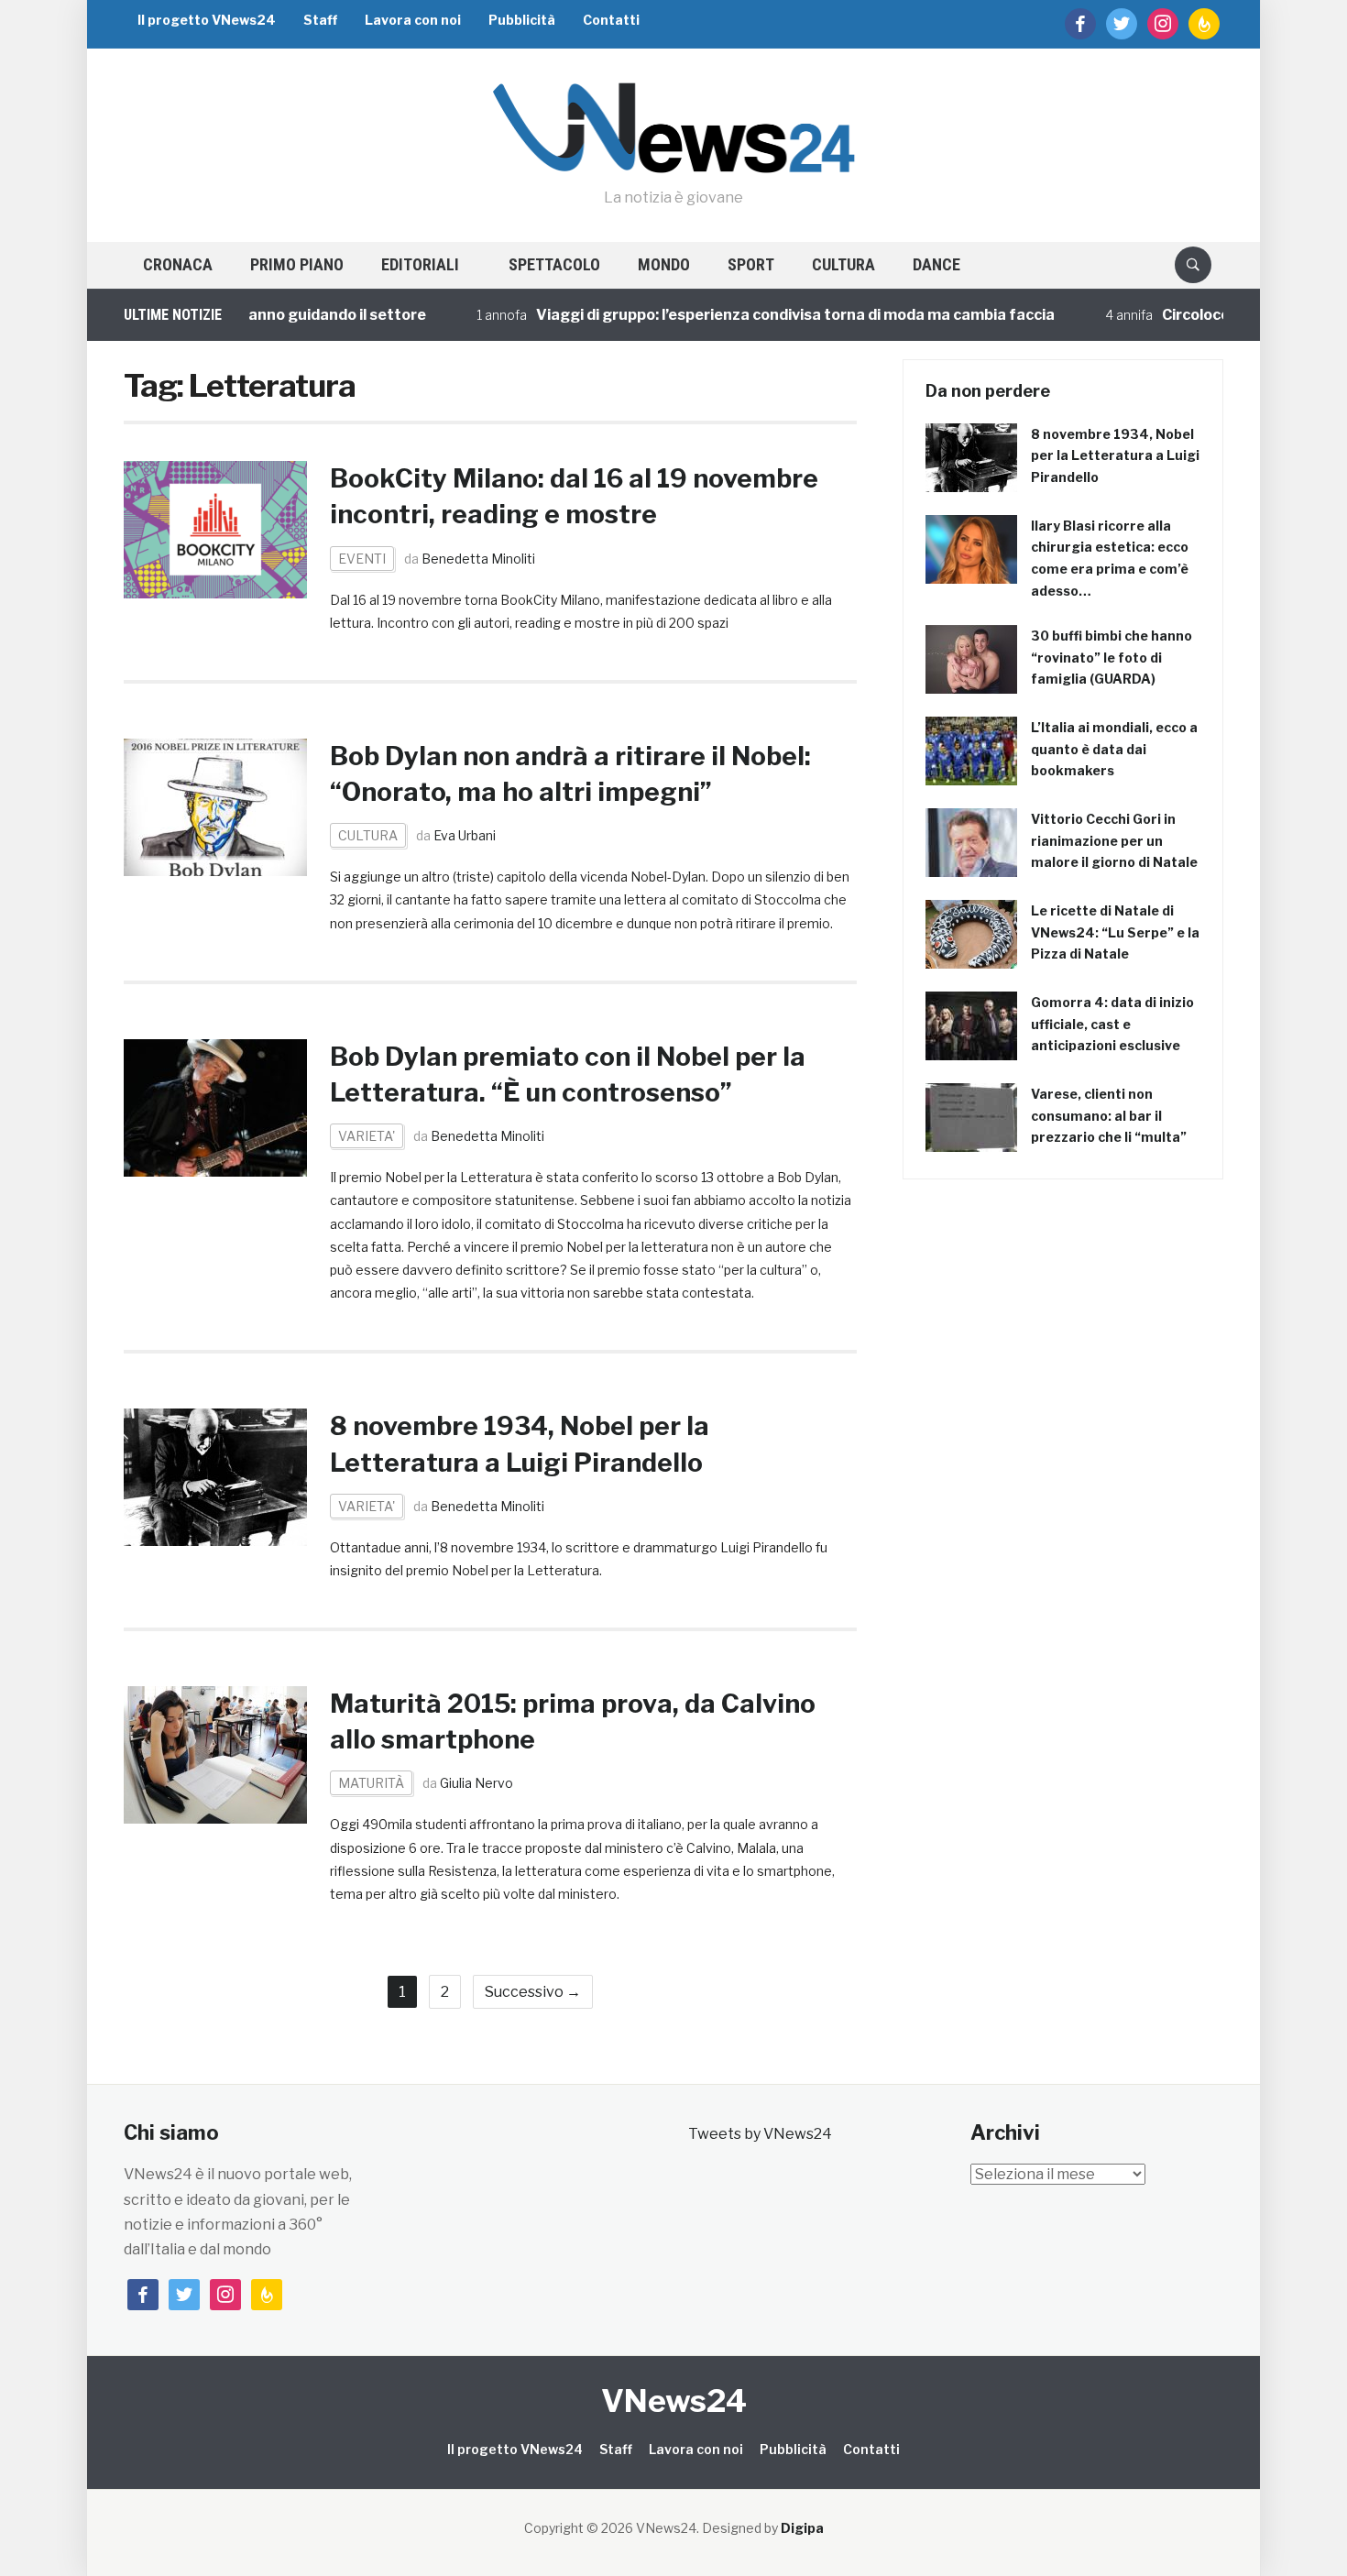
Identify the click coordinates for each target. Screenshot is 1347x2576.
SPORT (751, 264)
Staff (320, 20)
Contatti (611, 20)
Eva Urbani (465, 835)
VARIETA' (367, 1136)
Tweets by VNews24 (760, 2134)
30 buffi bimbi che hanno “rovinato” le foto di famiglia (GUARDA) (1112, 658)
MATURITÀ (371, 1783)
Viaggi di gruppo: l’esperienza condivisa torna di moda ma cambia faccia (741, 315)
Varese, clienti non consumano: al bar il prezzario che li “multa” (1109, 1116)
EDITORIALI (420, 264)
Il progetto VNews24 (207, 20)
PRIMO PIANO (297, 264)
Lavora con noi (413, 20)
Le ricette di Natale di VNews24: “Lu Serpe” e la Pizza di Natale (1115, 932)
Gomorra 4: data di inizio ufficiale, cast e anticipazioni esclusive (1112, 1024)
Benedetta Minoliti (478, 559)
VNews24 (674, 2401)
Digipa (802, 2528)
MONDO (664, 264)
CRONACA (178, 264)
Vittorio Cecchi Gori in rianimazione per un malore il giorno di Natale (1114, 841)
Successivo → (533, 1992)
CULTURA (843, 264)
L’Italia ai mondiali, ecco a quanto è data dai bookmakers (1114, 749)
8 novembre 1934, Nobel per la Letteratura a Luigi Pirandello (1115, 456)
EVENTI (362, 559)
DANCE (936, 264)
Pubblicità (522, 20)
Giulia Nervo (476, 1783)
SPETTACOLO (554, 264)
